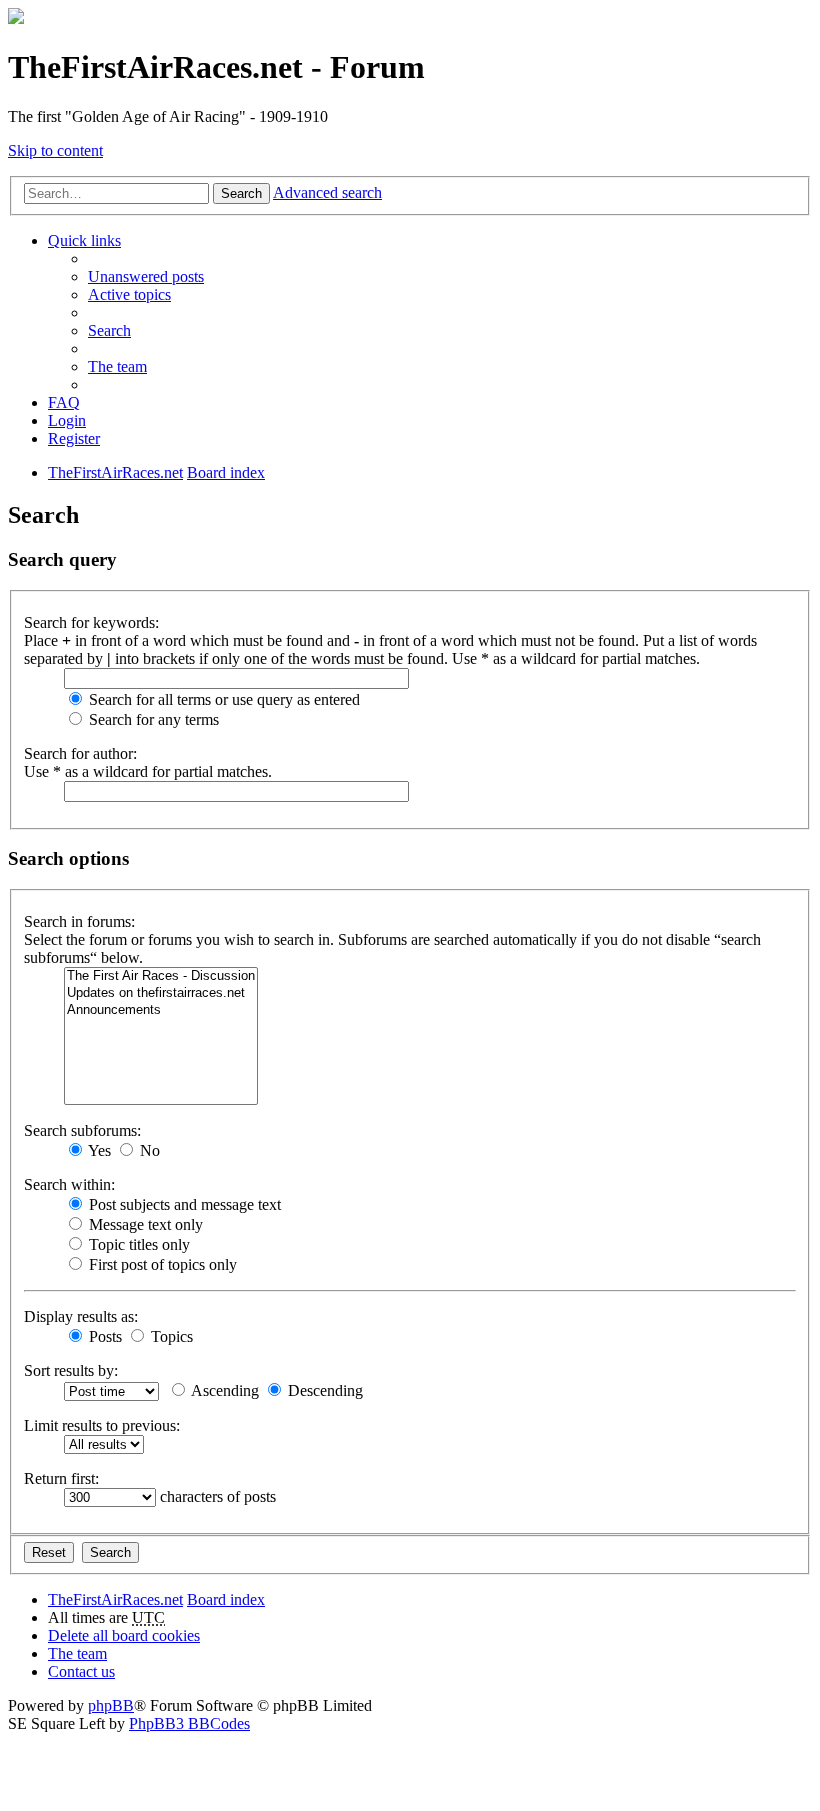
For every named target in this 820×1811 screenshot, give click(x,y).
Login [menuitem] (67, 420)
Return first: (61, 1478)
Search (241, 193)
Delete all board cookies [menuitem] (124, 1635)
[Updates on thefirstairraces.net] (161, 993)
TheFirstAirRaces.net (115, 1599)
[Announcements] (161, 1010)
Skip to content (55, 150)
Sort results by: (71, 1370)
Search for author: (80, 753)
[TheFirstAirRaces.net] (16, 18)
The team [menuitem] (117, 366)
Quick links (84, 240)
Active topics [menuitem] (129, 294)
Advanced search (327, 192)
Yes (98, 1150)
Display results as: (81, 1316)
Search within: (69, 1184)
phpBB (111, 1705)
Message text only (144, 1224)
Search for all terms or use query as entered (222, 699)
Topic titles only (137, 1244)
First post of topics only (161, 1264)
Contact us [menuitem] (81, 1671)
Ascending (223, 1390)
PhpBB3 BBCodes (189, 1723)
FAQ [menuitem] (64, 402)
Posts (103, 1336)
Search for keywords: (91, 622)
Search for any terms (152, 719)
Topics (170, 1336)
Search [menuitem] (109, 330)
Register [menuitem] (74, 438)
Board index (226, 1599)
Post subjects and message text (183, 1204)
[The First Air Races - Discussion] (161, 976)
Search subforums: (82, 1130)
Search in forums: (79, 921)
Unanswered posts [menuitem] (146, 276)
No (148, 1150)
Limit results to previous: (102, 1425)
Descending (323, 1390)
